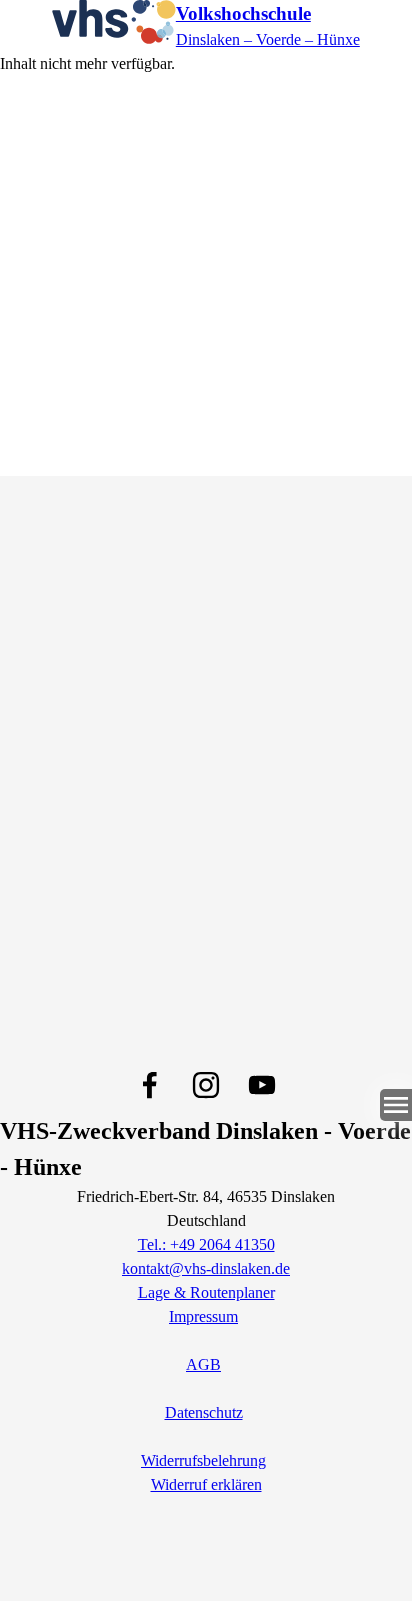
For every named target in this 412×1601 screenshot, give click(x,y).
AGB (203, 1364)
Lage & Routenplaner (206, 1292)
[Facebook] (150, 1085)
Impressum (203, 1316)
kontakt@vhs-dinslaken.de (206, 1268)
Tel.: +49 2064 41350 (206, 1244)
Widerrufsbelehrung (203, 1460)
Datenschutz (204, 1412)
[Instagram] (206, 1085)
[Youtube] (262, 1085)
